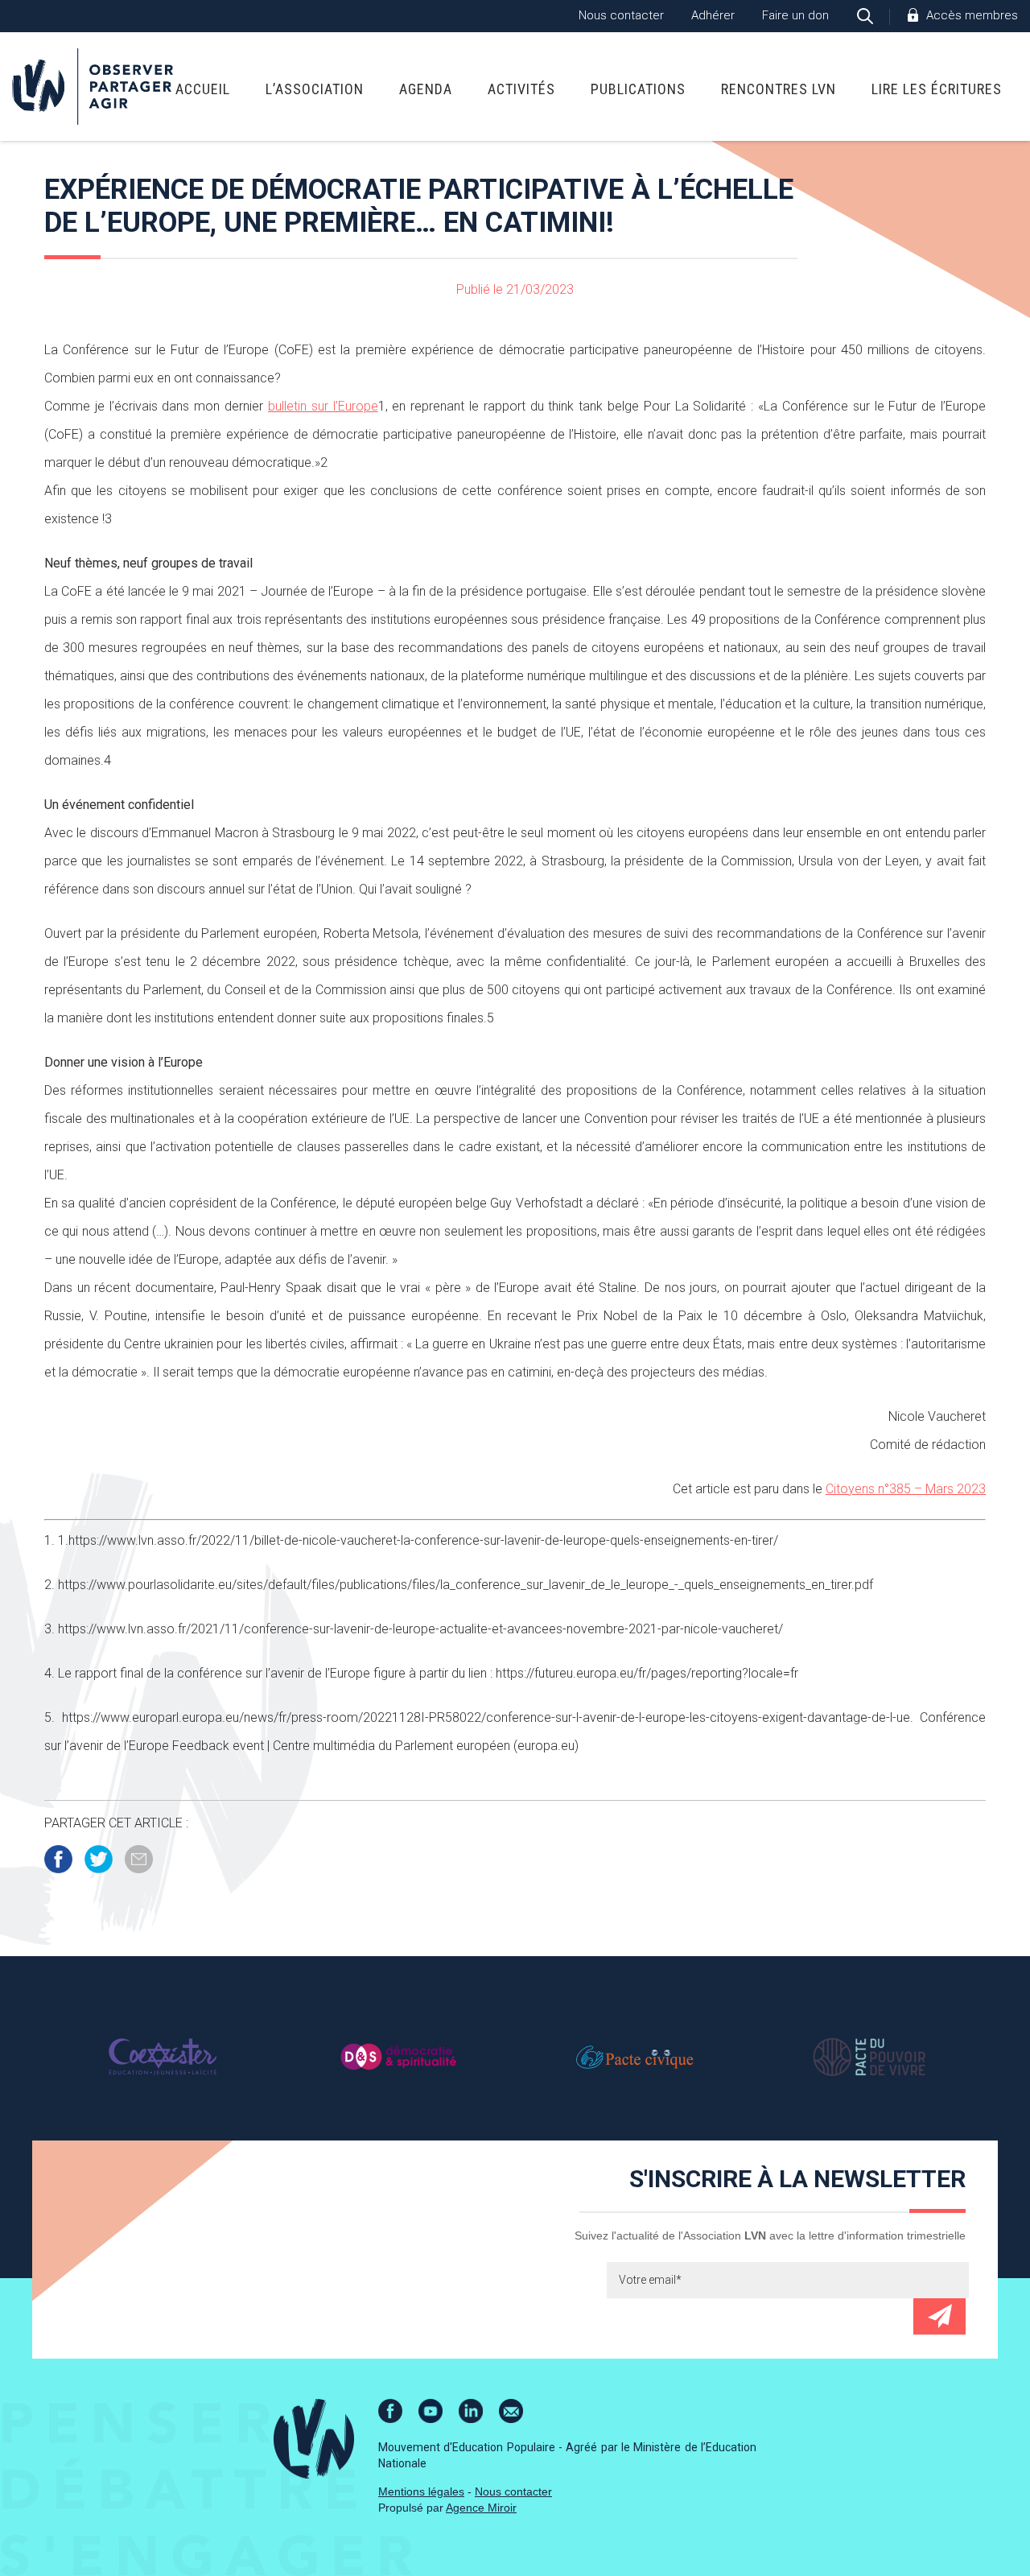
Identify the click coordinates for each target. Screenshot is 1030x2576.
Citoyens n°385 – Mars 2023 (906, 1489)
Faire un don (795, 15)
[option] (162, 2057)
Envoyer (939, 2316)
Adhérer (713, 15)
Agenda (426, 89)
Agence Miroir (481, 2508)
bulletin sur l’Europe (323, 406)
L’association (315, 89)
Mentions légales (421, 2491)
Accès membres (972, 15)
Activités (521, 89)
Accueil (203, 89)
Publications (638, 89)
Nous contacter (621, 15)
